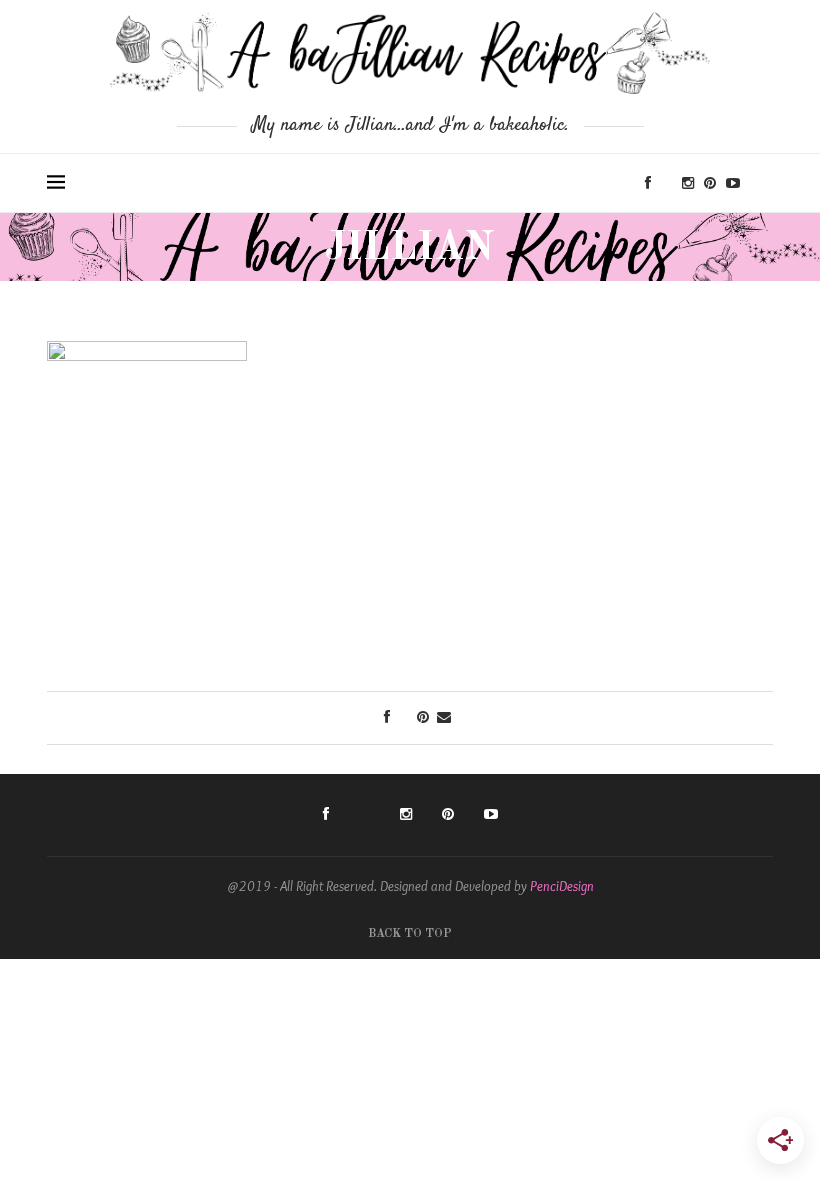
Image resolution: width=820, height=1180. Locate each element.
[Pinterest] (710, 183)
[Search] (763, 183)
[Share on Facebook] (387, 717)
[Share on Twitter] (403, 717)
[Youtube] (733, 183)
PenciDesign (562, 886)
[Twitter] (666, 183)
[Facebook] (648, 183)
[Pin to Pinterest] (423, 717)
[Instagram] (688, 183)
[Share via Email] (444, 717)
